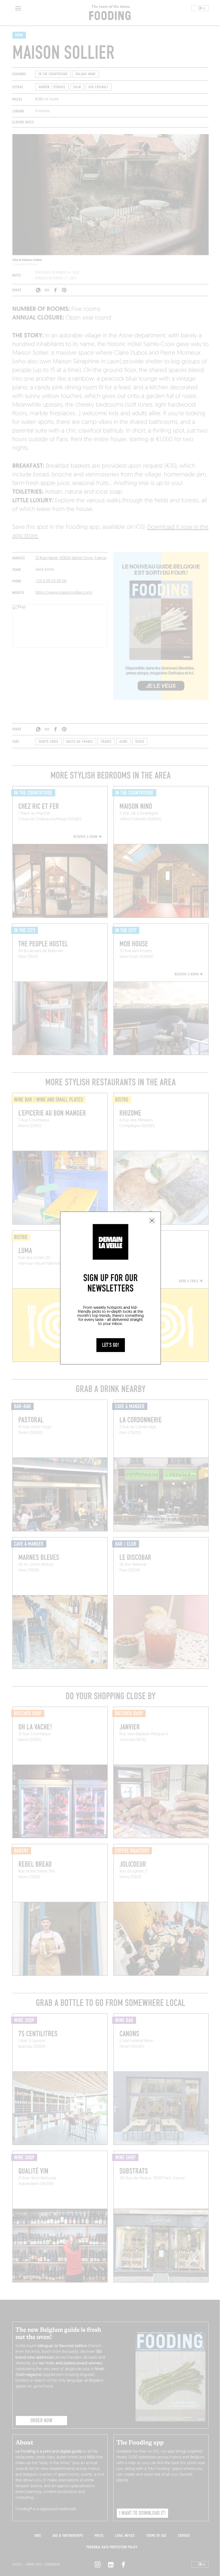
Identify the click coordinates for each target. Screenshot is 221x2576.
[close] (152, 1221)
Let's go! (111, 1345)
